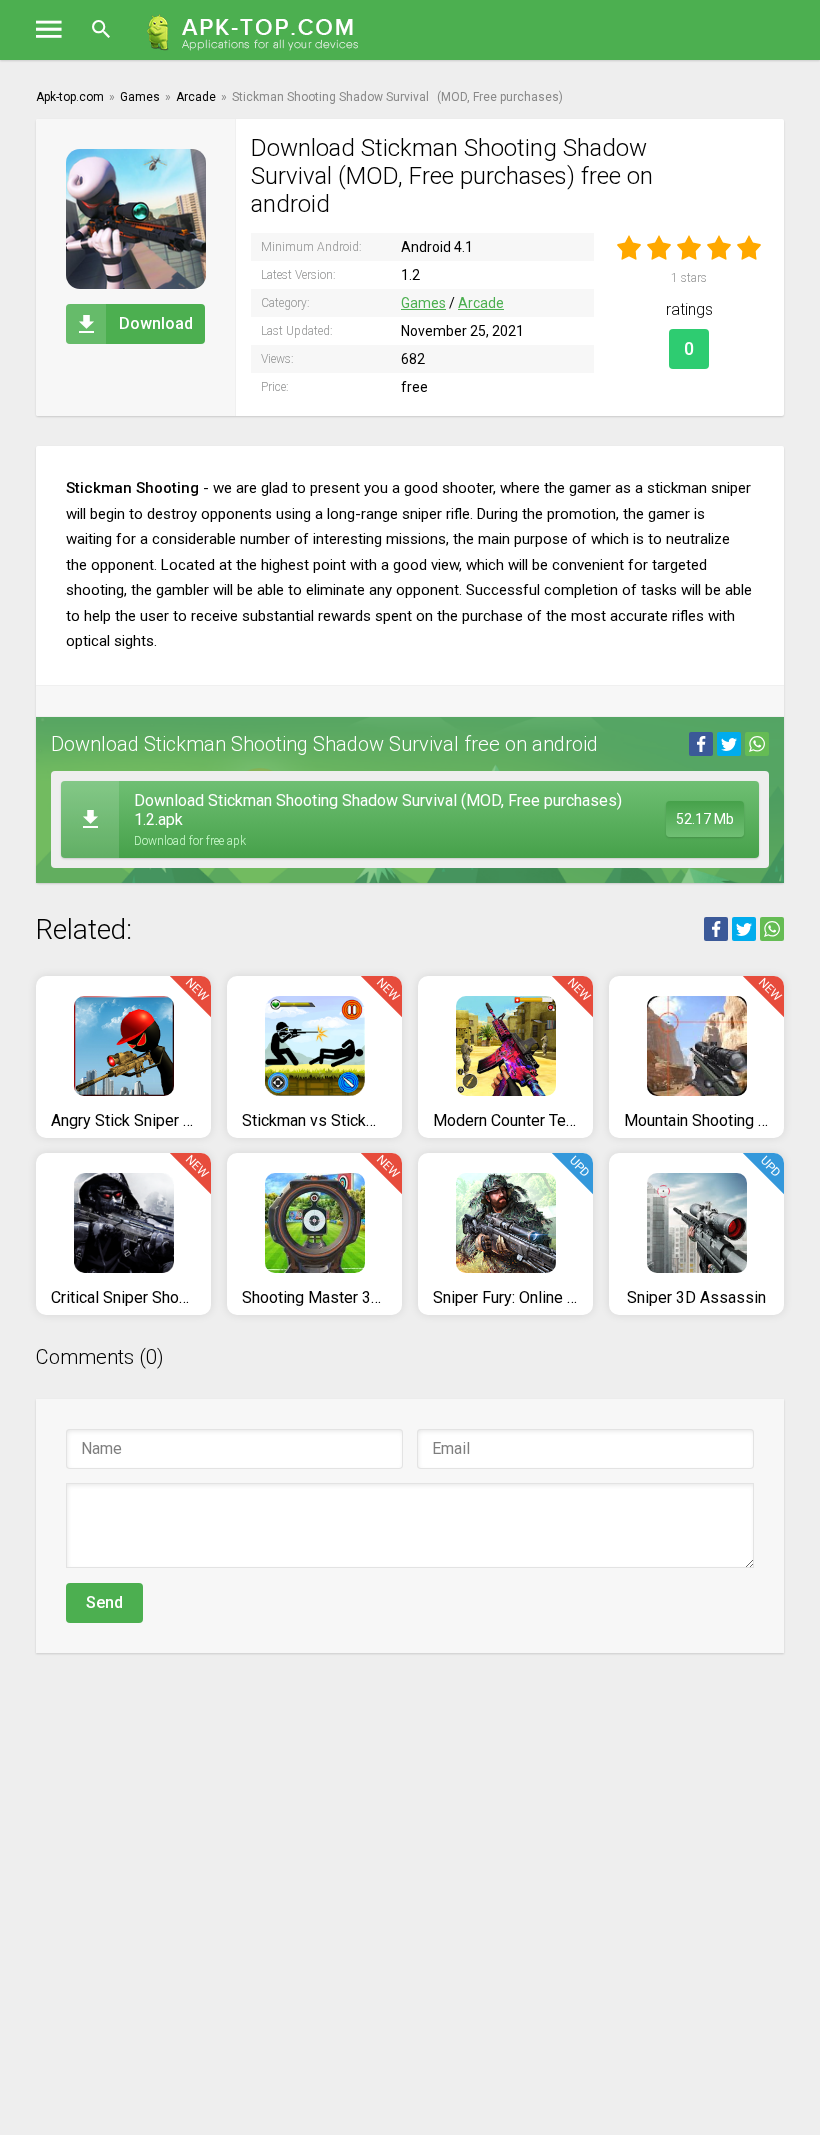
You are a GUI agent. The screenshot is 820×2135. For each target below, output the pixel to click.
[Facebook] (701, 744)
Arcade (481, 303)
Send (104, 1602)
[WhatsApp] (757, 744)
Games (423, 303)
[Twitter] (729, 744)
